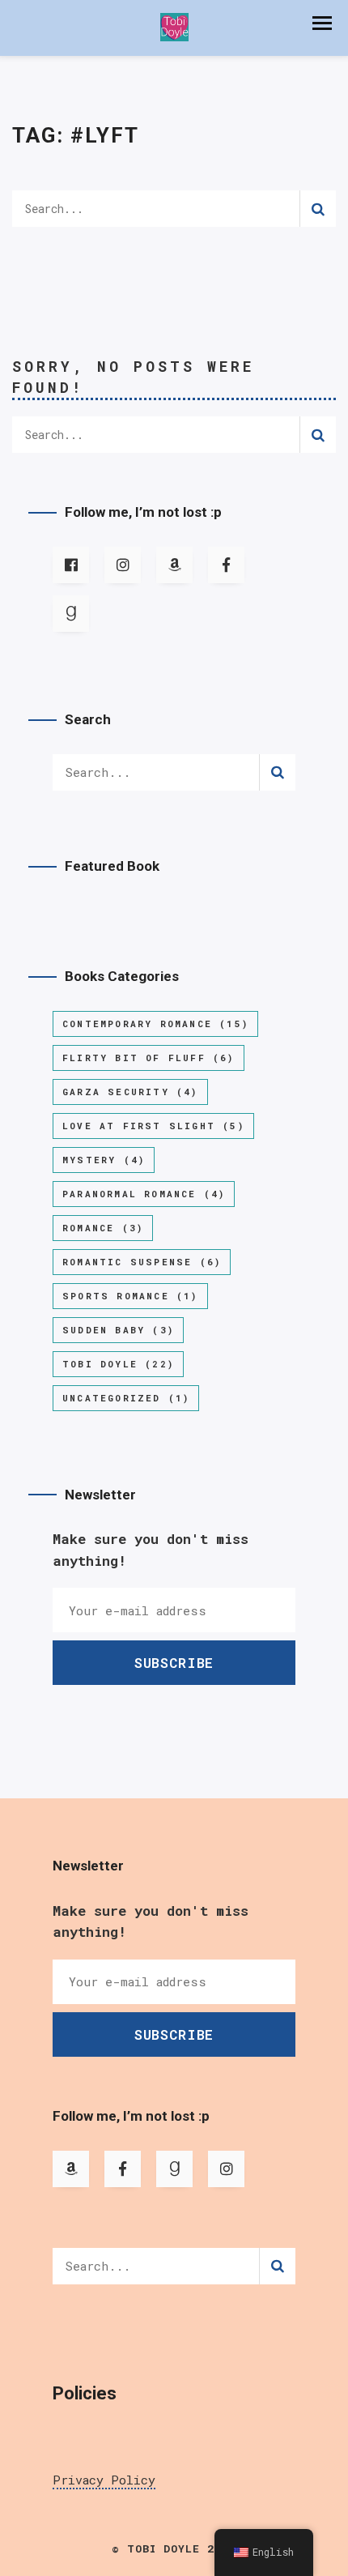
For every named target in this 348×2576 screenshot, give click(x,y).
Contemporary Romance (155, 1024)
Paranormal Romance (144, 1194)
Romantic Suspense (142, 1262)
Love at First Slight (153, 1126)
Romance (103, 1228)
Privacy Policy (104, 2480)
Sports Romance (130, 1296)
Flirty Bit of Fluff (149, 1058)
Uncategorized (126, 1398)
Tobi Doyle (118, 1364)
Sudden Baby (118, 1330)
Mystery (104, 1160)
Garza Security (130, 1092)
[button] (322, 23)
